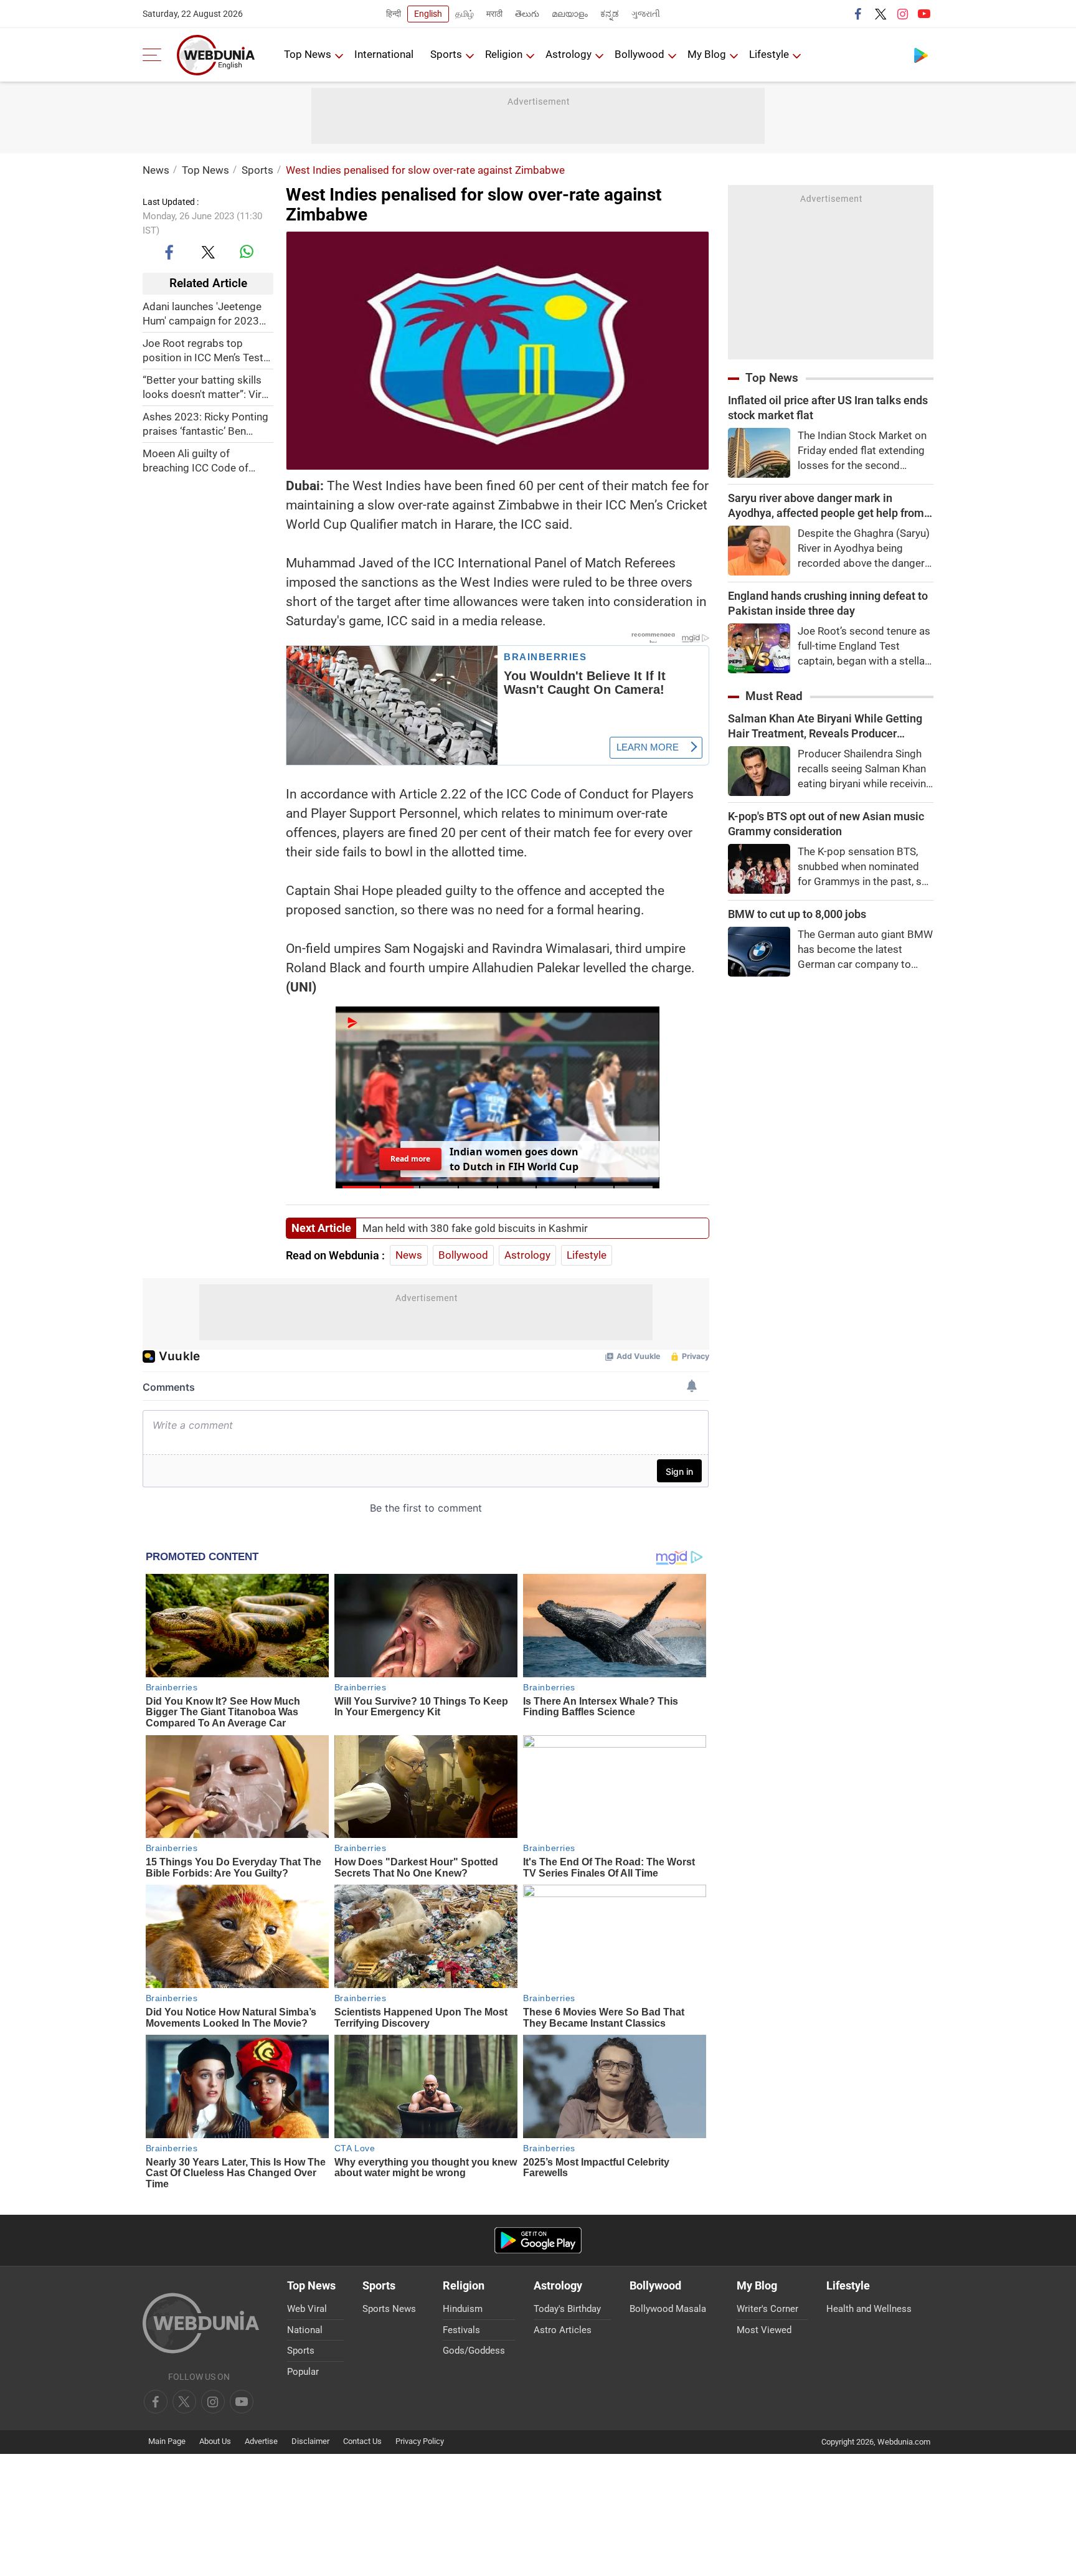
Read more (410, 1158)
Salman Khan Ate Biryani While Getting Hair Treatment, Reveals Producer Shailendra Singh (825, 727)
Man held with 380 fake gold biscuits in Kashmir (475, 1228)
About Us (215, 2441)
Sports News (389, 2309)
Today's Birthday (567, 2309)
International (384, 54)
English (428, 14)
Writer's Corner (767, 2309)
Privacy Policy (420, 2441)
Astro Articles (563, 2330)
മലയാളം (570, 14)
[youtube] (924, 14)
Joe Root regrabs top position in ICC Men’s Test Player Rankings (203, 350)
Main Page (167, 2441)
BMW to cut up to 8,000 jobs (797, 914)
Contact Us (362, 2441)
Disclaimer (310, 2441)
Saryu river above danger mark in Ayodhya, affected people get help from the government (826, 506)
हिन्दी (394, 14)
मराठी (494, 14)
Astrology (569, 54)
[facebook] (859, 14)
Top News (308, 54)
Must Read (774, 696)
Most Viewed (764, 2330)
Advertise (261, 2441)
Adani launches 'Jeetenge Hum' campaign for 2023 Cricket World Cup (202, 314)
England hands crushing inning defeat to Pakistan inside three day (828, 603)
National (305, 2330)
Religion (504, 54)
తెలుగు (527, 14)
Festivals (461, 2330)
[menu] (155, 55)
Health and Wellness (869, 2309)
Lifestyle (769, 54)
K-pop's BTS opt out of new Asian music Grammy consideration (826, 824)
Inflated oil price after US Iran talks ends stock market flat (828, 408)
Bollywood (639, 54)
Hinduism (463, 2309)
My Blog (707, 54)
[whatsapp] (247, 252)
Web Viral (307, 2309)
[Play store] (921, 55)
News (156, 170)
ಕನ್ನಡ (610, 14)
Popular (303, 2372)
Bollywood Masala (668, 2309)
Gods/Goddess (474, 2351)
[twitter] (880, 14)
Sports (446, 54)
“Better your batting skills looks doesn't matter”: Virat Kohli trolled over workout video (207, 387)
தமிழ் (465, 14)
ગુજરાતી (646, 14)
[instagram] (902, 14)
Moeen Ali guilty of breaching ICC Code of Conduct (196, 461)
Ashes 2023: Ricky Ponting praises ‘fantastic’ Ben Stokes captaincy (205, 424)
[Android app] (538, 2241)
